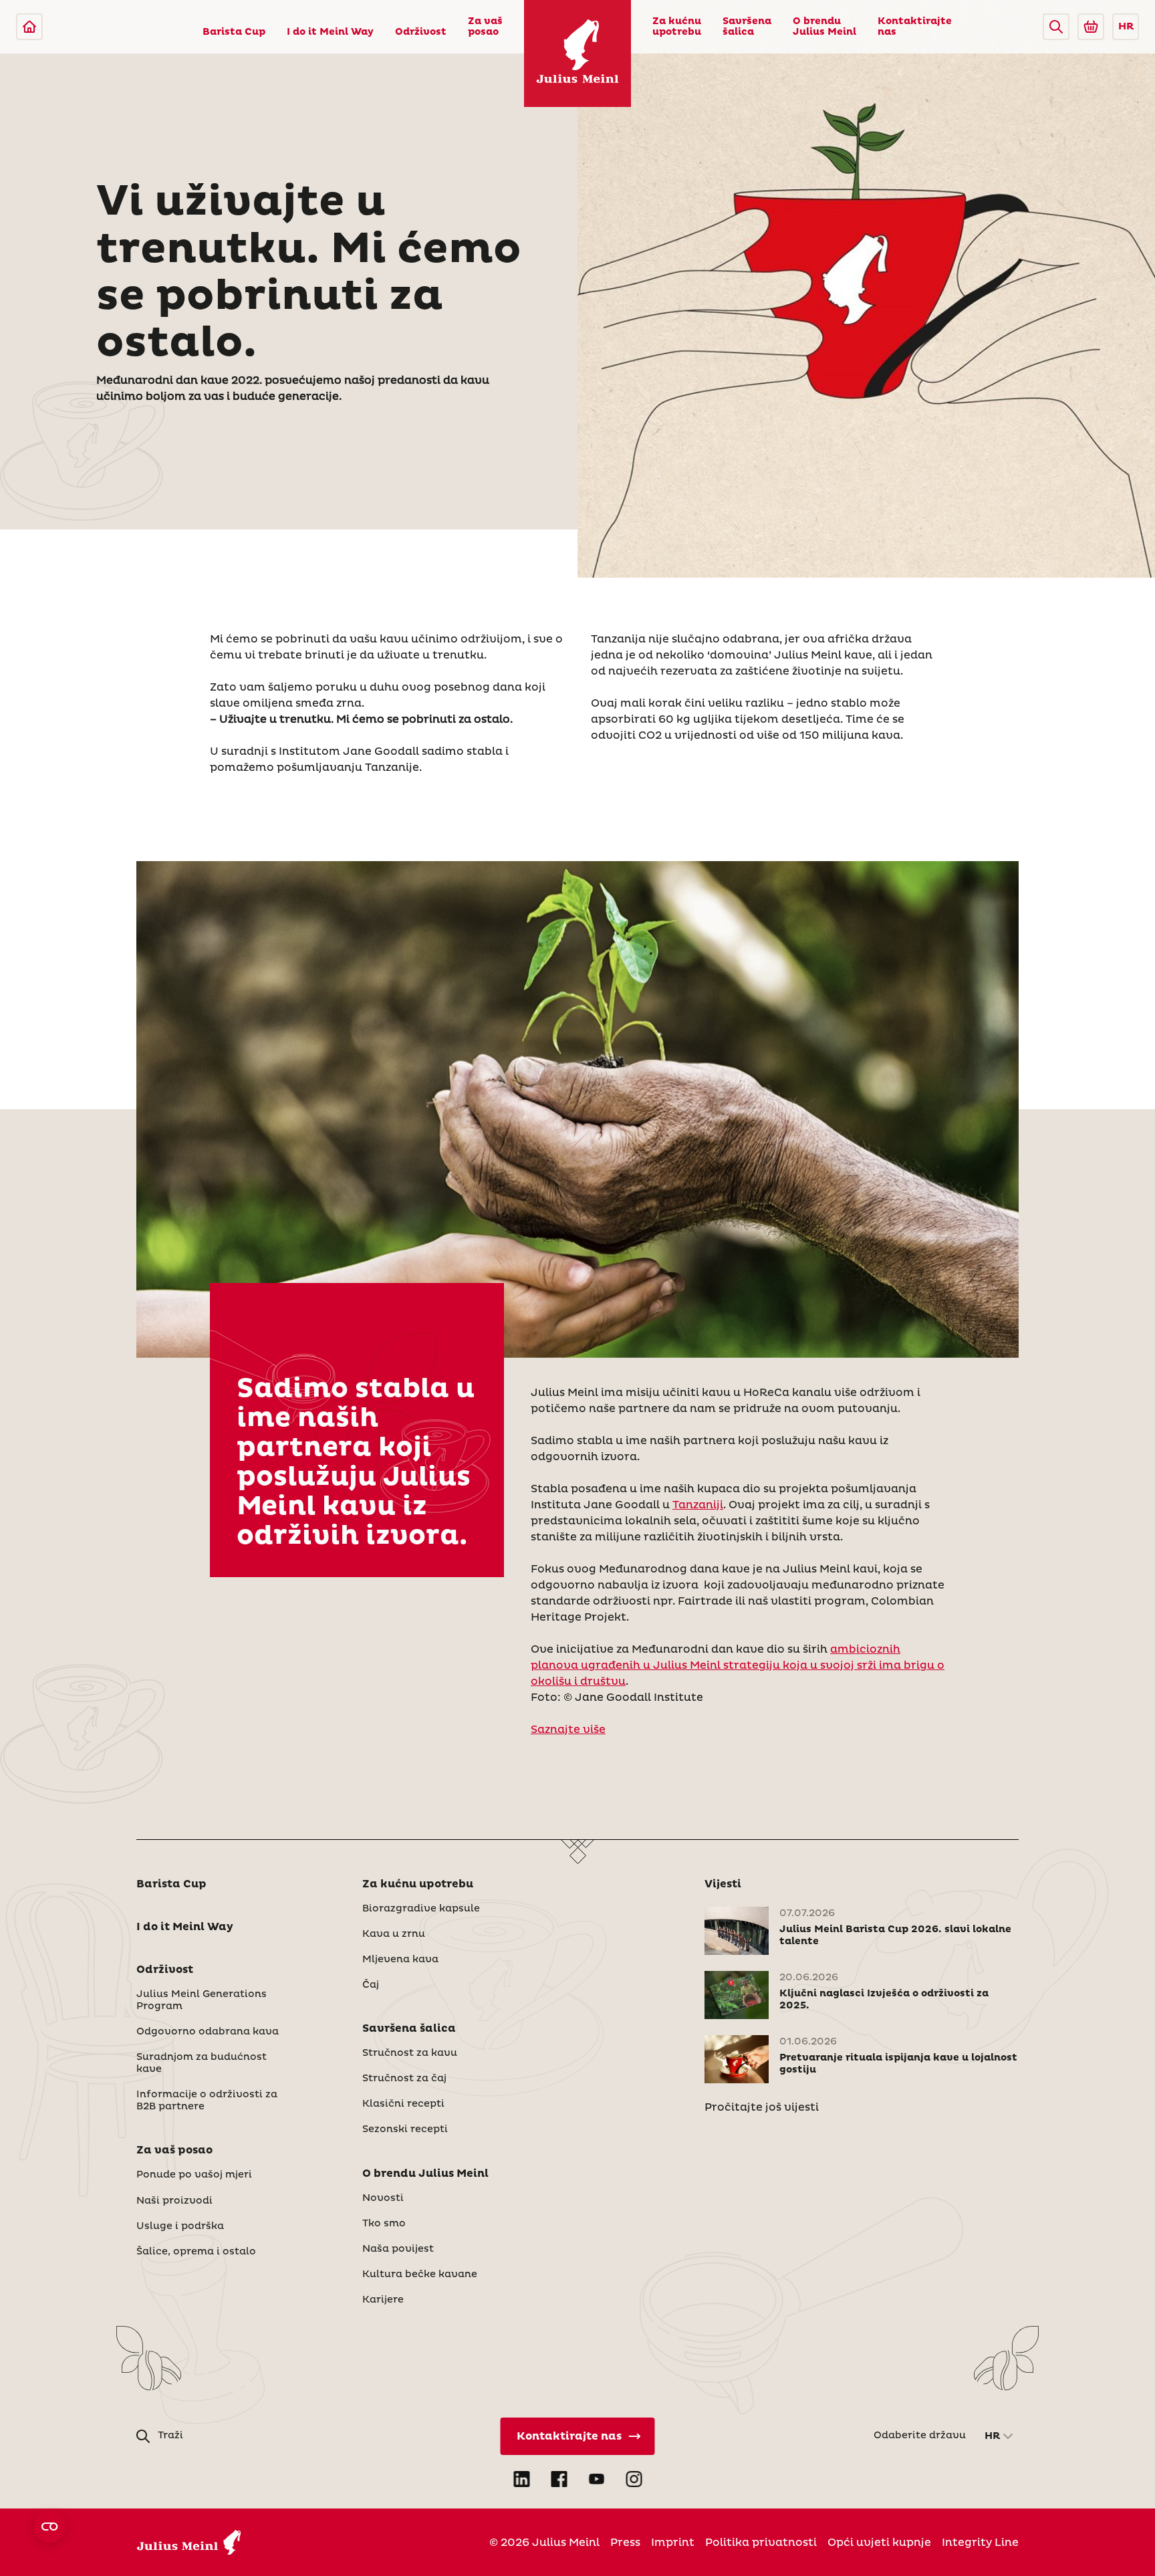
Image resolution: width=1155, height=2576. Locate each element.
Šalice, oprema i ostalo (196, 2252)
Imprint (673, 2543)
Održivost (421, 32)
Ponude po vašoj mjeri (194, 2175)
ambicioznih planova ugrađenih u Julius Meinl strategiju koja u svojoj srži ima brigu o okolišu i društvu (738, 1665)
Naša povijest (398, 2249)
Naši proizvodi (174, 2201)
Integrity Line (980, 2543)
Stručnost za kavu (410, 2053)
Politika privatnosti (761, 2543)
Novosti (383, 2198)
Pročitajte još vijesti (762, 2107)
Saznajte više (568, 1730)
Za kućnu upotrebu (677, 27)
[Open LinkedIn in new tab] (521, 2479)
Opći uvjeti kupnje (879, 2543)
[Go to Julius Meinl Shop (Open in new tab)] (1091, 27)
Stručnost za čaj (404, 2079)
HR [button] (1126, 27)
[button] (1056, 27)
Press (625, 2543)
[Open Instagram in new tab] (634, 2479)
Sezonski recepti (405, 2129)
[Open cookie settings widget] (49, 2527)
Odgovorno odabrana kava (208, 2032)
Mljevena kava (400, 1960)
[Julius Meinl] (29, 27)
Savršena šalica (747, 27)
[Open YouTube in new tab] (596, 2479)
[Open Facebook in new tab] (559, 2479)
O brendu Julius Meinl (824, 27)
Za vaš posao (485, 27)
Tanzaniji (698, 1505)
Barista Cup (234, 32)
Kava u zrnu (394, 1934)
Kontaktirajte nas (915, 27)
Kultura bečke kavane (420, 2274)
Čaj (371, 1985)
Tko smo (384, 2224)
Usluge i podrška (180, 2226)
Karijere (383, 2300)
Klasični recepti (403, 2104)
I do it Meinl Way (330, 32)
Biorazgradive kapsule (421, 1909)
